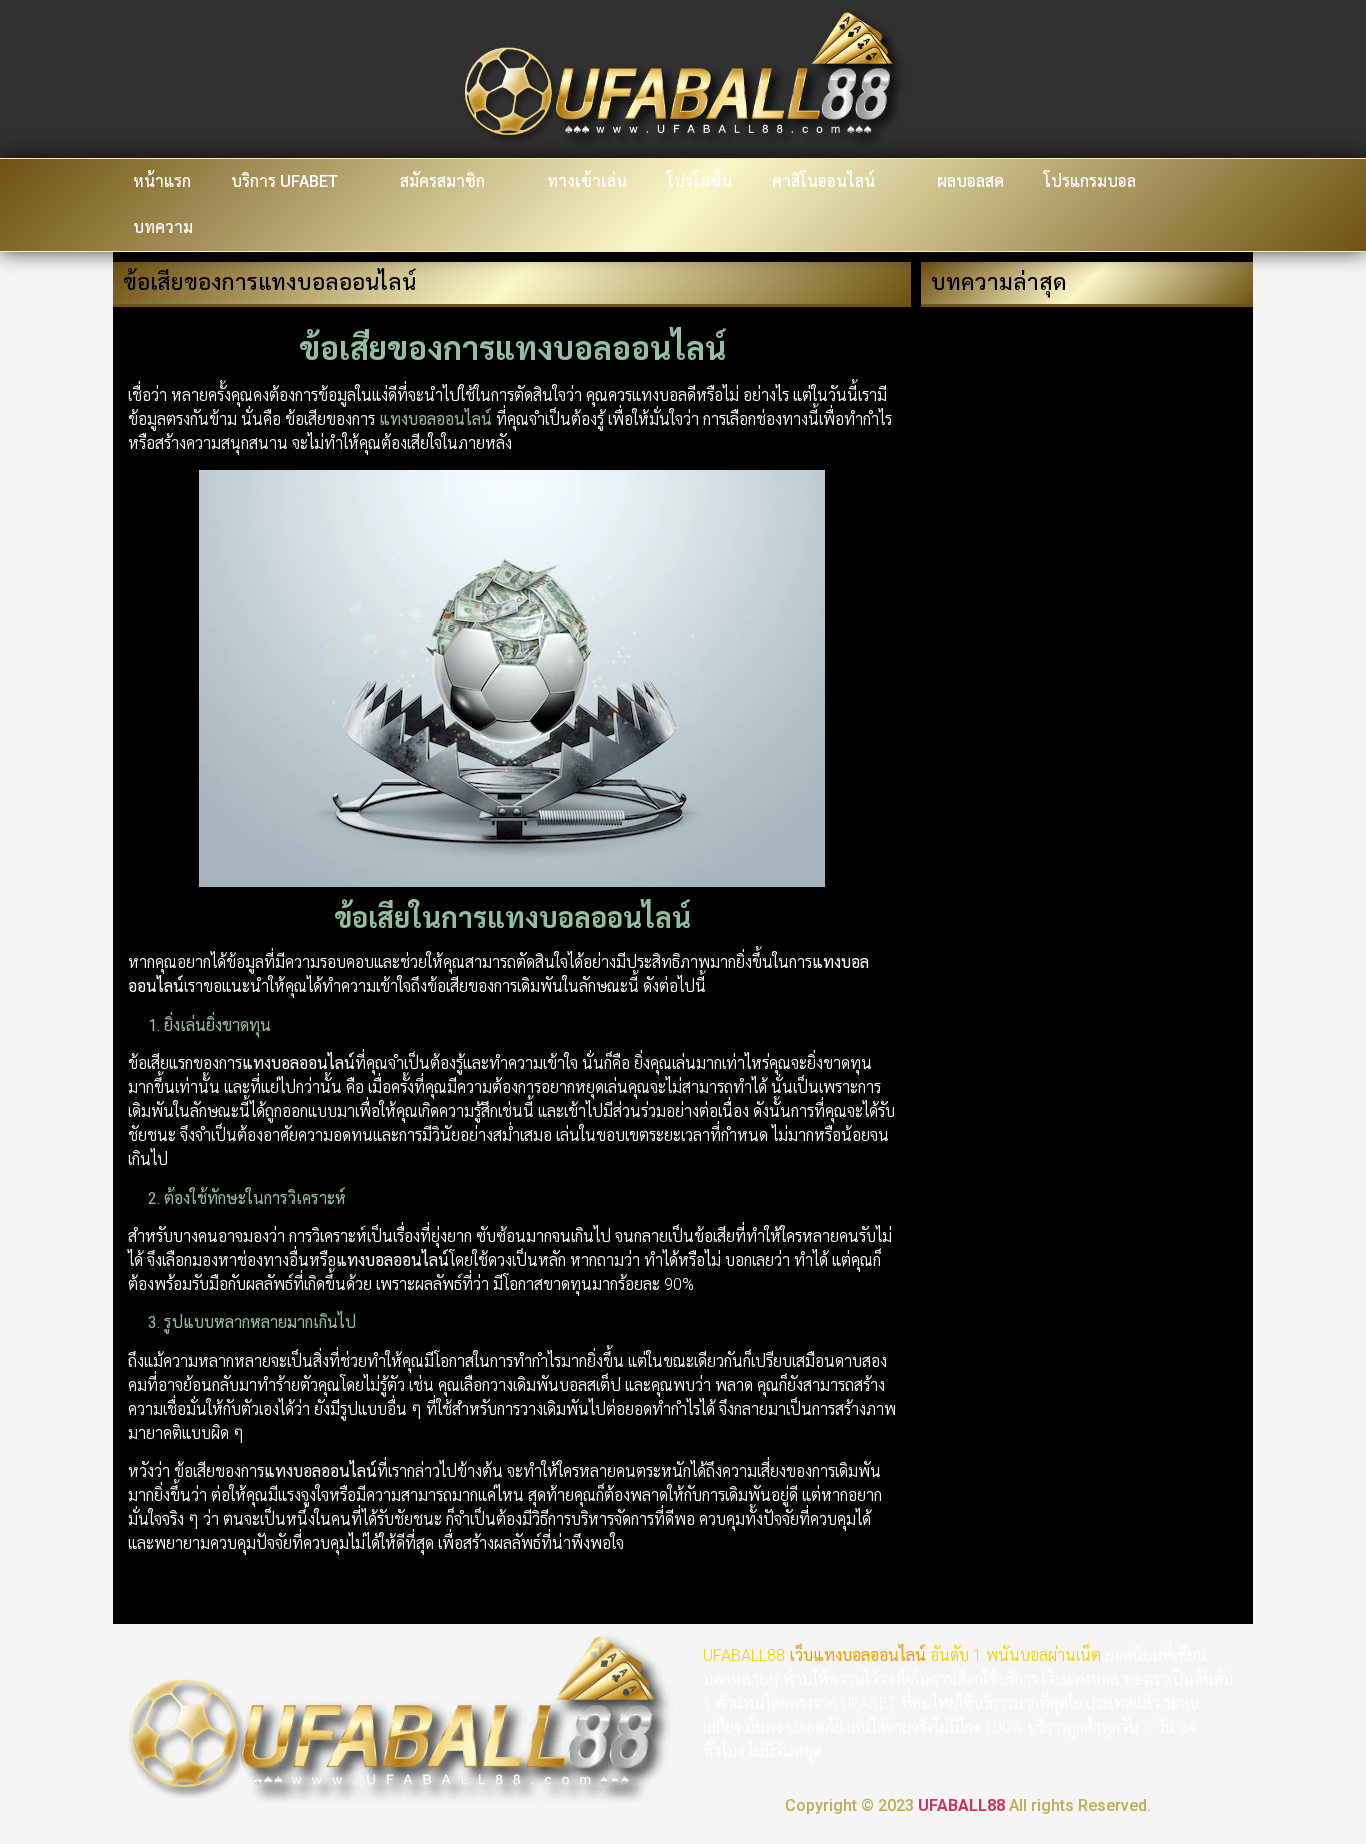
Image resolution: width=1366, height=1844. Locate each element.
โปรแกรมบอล (1090, 181)
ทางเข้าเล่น (587, 181)
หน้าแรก (162, 181)
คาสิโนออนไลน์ (823, 181)
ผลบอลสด (970, 181)
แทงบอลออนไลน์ (869, 1655)
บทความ (163, 227)
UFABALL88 (961, 1805)
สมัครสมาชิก (442, 181)
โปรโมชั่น (699, 181)
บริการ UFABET (284, 181)
